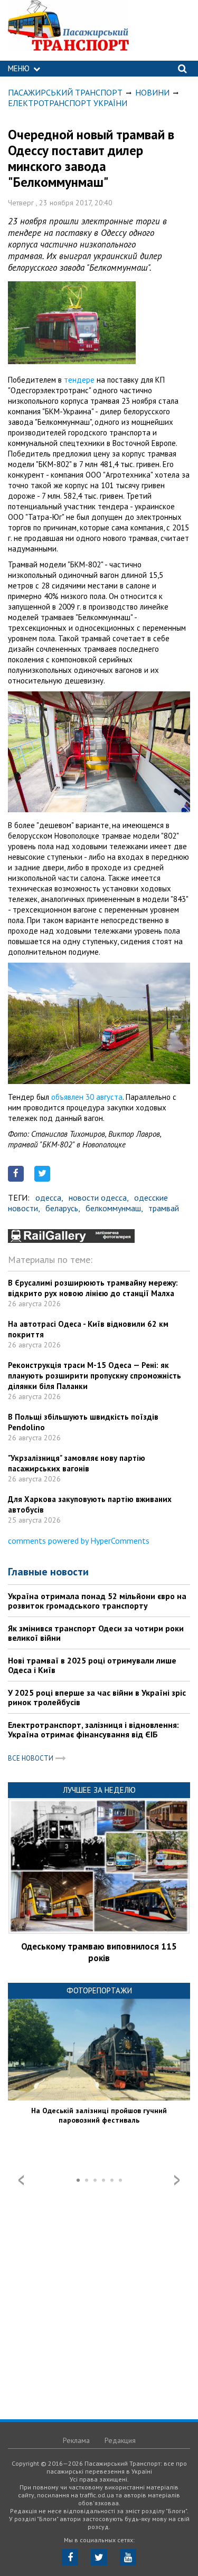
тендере (79, 380)
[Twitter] (99, 2557)
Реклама (76, 2440)
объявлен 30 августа (87, 1097)
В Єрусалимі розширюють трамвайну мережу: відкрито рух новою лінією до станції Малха (93, 1288)
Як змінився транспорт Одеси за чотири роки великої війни (96, 1633)
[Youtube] (128, 2557)
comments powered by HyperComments (79, 1541)
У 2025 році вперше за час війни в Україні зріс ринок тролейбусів (97, 1697)
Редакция (120, 2440)
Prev (21, 2180)
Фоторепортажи (99, 1990)
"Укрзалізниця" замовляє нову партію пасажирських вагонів (77, 1463)
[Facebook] (70, 2557)
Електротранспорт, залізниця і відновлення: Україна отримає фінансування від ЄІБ (93, 1729)
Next (177, 2180)
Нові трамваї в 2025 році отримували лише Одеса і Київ (92, 1665)
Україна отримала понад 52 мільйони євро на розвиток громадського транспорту (97, 1601)
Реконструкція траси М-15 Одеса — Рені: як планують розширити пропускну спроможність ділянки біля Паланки (95, 1376)
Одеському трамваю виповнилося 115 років (99, 1952)
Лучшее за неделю (99, 1790)
